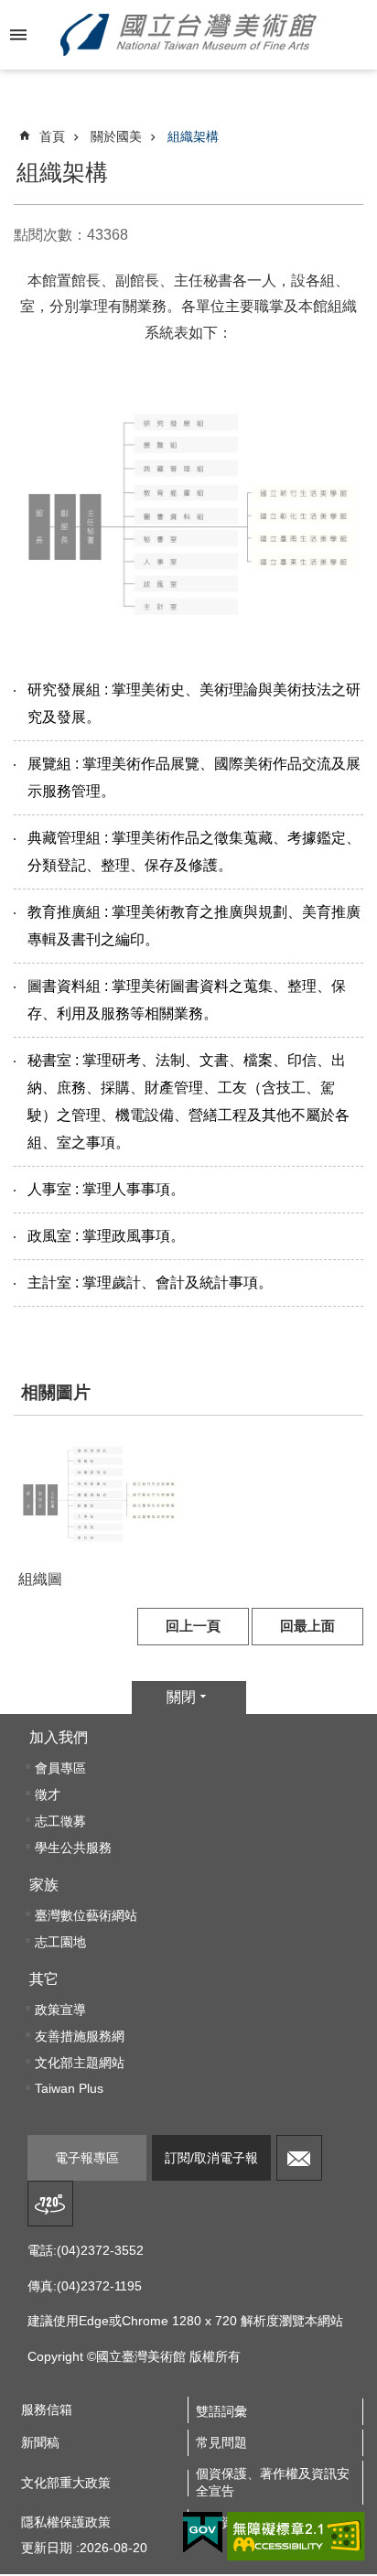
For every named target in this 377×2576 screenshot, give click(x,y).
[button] (101, 1495)
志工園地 (60, 1942)
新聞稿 (40, 2442)
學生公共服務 (73, 1848)
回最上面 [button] (307, 1626)
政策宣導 (60, 2010)
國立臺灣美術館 (188, 35)
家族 (44, 1885)
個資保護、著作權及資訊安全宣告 (273, 2482)
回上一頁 (193, 1626)
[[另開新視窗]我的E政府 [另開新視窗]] (203, 2533)
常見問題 (221, 2442)
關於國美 (116, 136)
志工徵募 (60, 1821)
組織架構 (193, 136)
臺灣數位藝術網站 (86, 1915)
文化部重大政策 (66, 2483)
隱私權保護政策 (66, 2522)
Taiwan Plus (69, 2088)
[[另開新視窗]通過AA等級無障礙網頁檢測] (296, 2537)
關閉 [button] (181, 1697)
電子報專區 (87, 2158)
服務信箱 (299, 2158)
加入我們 (59, 1737)
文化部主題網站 (80, 2063)
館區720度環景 (50, 2204)
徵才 (48, 1795)
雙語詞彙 (221, 2411)
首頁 (52, 136)
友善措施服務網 (80, 2036)
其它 (44, 1979)
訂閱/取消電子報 (211, 2158)
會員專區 (60, 1768)
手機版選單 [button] (18, 35)
